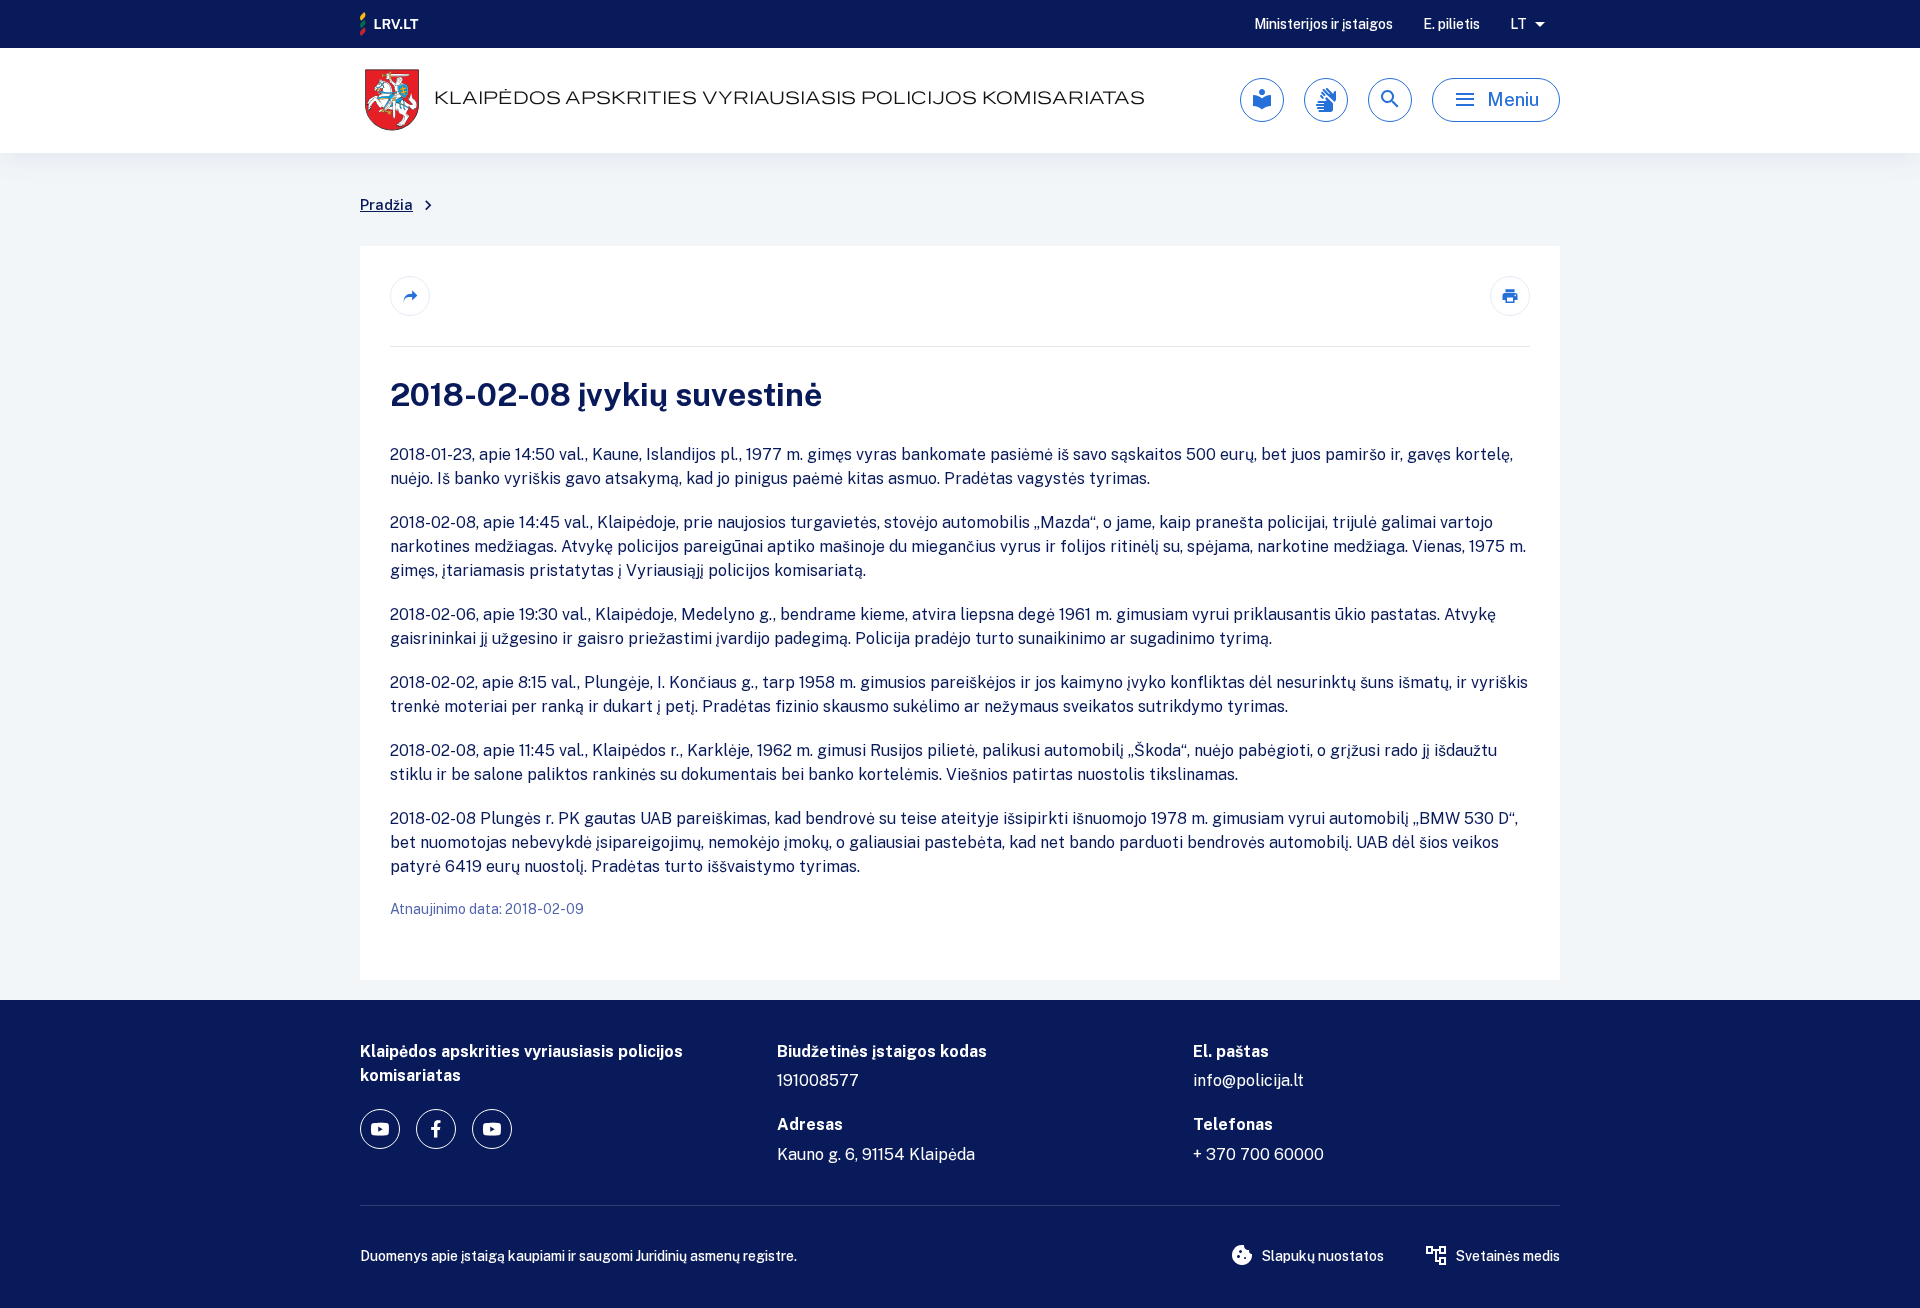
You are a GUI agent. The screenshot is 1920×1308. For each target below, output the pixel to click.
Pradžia (386, 205)
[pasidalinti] (410, 296)
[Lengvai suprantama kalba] (1262, 100)
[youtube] (380, 1129)
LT (1518, 24)
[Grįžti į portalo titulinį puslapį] (390, 24)
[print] (1510, 296)
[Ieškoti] (1390, 100)
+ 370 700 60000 (1258, 1154)
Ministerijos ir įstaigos (1323, 24)
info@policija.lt (1248, 1080)
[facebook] (436, 1129)
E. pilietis (1451, 24)
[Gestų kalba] (1326, 100)
